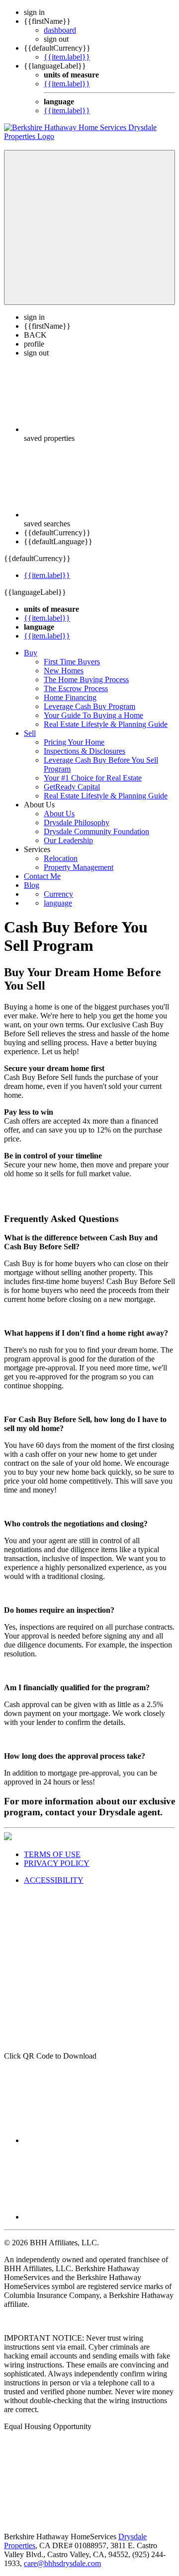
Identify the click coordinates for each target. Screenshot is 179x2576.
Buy (31, 653)
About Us (59, 814)
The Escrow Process (76, 688)
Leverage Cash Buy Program (89, 706)
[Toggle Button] (89, 227)
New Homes (64, 671)
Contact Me (42, 876)
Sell (30, 733)
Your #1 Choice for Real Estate (93, 778)
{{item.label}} (67, 57)
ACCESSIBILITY (54, 1880)
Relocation (61, 858)
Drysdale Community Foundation (96, 831)
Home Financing (70, 697)
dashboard (60, 30)
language (58, 903)
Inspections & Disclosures (85, 751)
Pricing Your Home (74, 742)
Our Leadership (68, 840)
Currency (58, 894)
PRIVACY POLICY (57, 1863)
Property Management (79, 867)
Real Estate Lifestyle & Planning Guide (106, 724)
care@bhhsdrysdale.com (62, 2563)
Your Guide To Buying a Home (93, 715)
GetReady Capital (72, 787)
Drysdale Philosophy (77, 823)
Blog (32, 885)
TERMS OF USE (52, 1854)
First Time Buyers (72, 662)
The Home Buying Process (86, 680)
